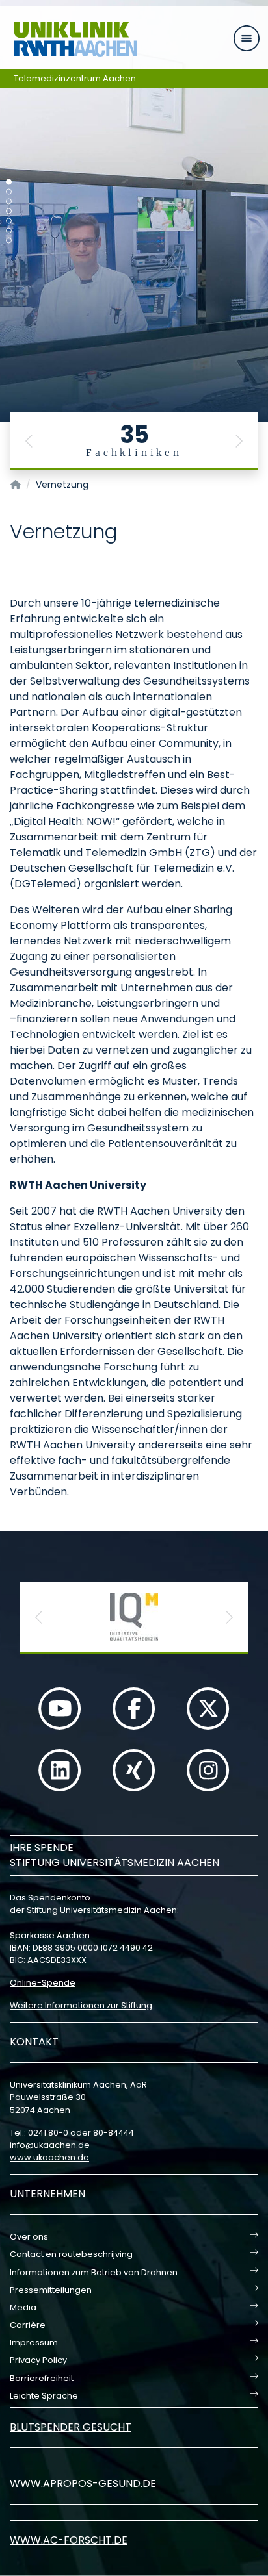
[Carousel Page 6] (9, 231)
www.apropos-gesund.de (83, 2483)
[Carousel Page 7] (9, 241)
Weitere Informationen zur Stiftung (81, 2005)
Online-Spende (43, 1983)
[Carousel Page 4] (9, 211)
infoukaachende (50, 2145)
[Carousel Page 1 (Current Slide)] (9, 182)
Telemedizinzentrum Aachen (75, 78)
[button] (29, 441)
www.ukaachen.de (49, 2157)
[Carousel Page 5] (9, 221)
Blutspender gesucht (71, 2427)
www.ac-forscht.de (69, 2540)
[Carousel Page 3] (9, 202)
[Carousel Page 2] (9, 192)
